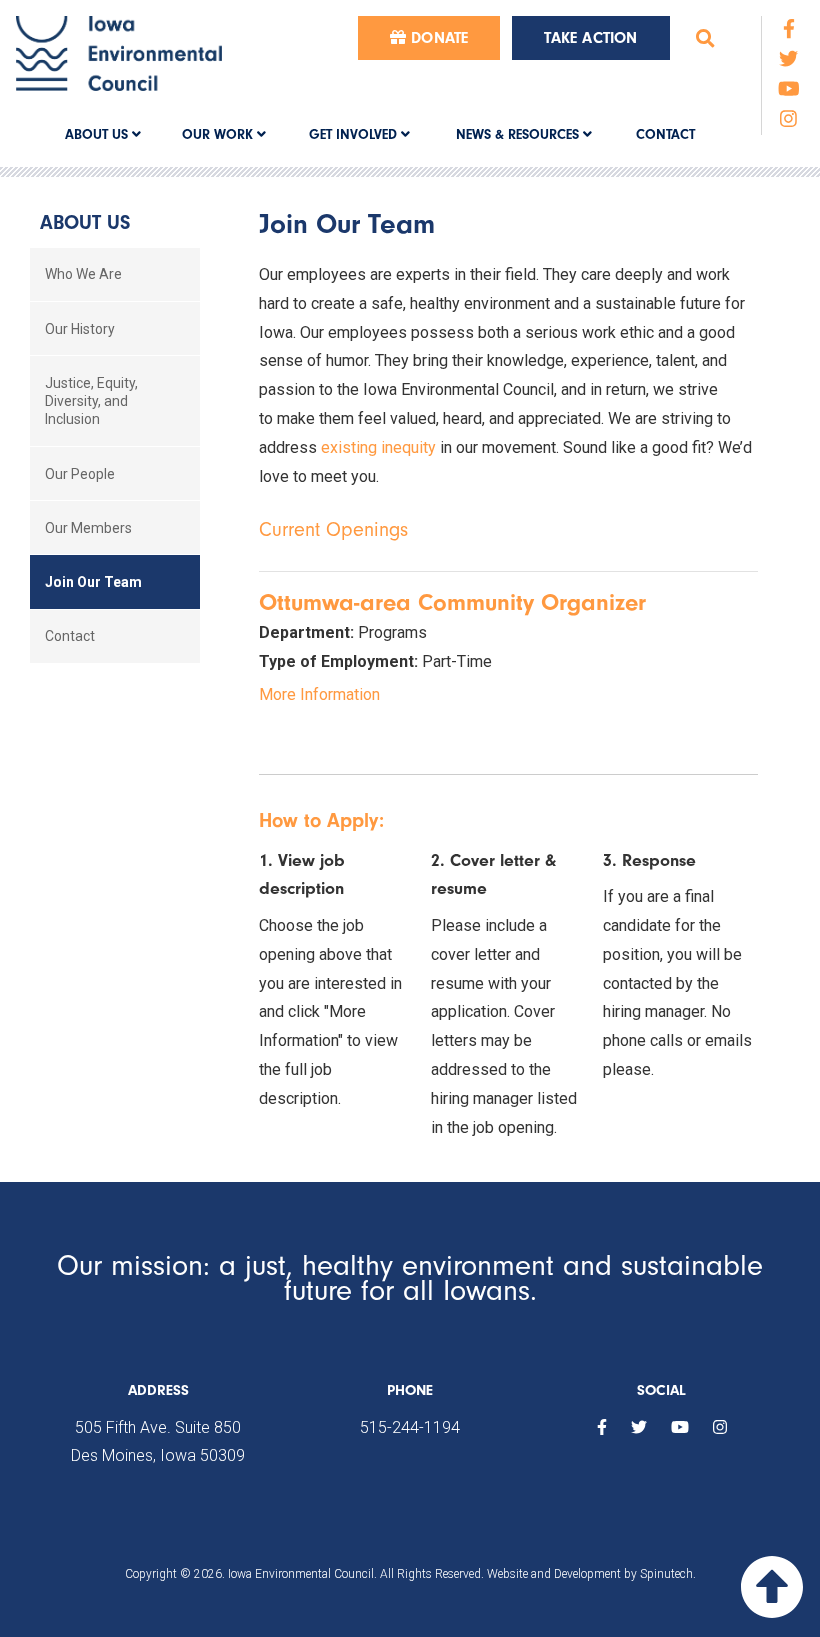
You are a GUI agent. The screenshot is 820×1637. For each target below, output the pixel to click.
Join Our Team (93, 582)
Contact (70, 636)
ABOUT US (98, 134)
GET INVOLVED (355, 134)
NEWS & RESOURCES (519, 134)
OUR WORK (219, 134)
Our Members (88, 528)
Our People (80, 474)
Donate (437, 38)
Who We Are (83, 274)
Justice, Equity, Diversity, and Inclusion (91, 401)
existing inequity (378, 447)
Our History (80, 329)
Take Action (590, 38)
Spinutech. (668, 1574)
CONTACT (665, 134)
